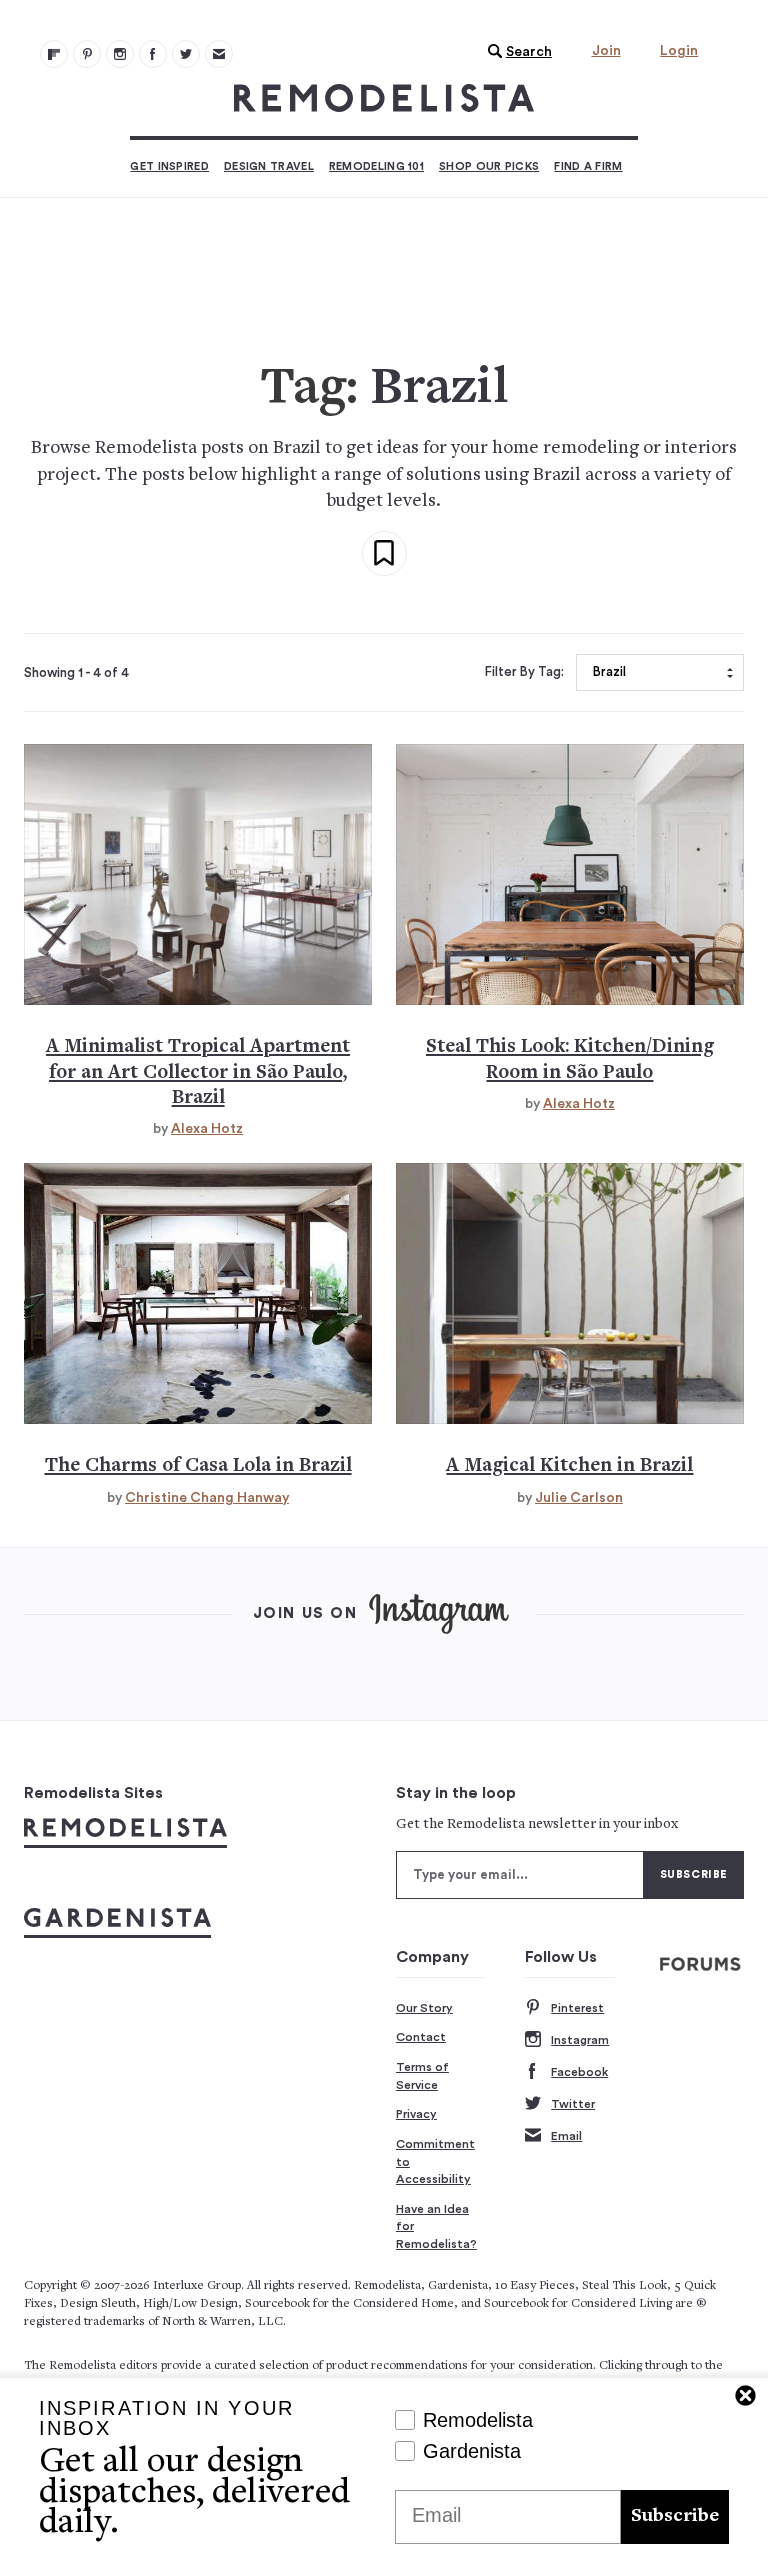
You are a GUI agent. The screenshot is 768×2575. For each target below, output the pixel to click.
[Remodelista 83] (186, 54)
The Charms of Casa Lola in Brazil (198, 1466)
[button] (515, 52)
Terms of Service (422, 2076)
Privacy (416, 2114)
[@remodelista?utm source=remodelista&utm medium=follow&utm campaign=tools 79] (54, 54)
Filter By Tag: (524, 672)
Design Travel (269, 166)
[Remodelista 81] (120, 54)
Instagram (580, 2040)
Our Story (424, 2008)
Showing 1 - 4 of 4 (76, 673)
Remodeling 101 (376, 166)
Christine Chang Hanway (207, 1498)
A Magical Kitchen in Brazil (569, 1466)
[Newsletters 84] (219, 54)
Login (679, 51)
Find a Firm (588, 166)
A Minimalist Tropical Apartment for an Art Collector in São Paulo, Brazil (198, 1073)
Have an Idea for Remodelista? (436, 2226)
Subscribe (675, 2516)
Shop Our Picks (489, 166)
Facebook (579, 2072)
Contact (421, 2037)
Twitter (573, 2104)
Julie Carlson (579, 1498)
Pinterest (577, 2008)
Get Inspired (169, 166)
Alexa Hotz (207, 1129)
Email (566, 2136)
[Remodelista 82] (153, 54)
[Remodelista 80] (87, 54)
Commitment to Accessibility (435, 2161)
